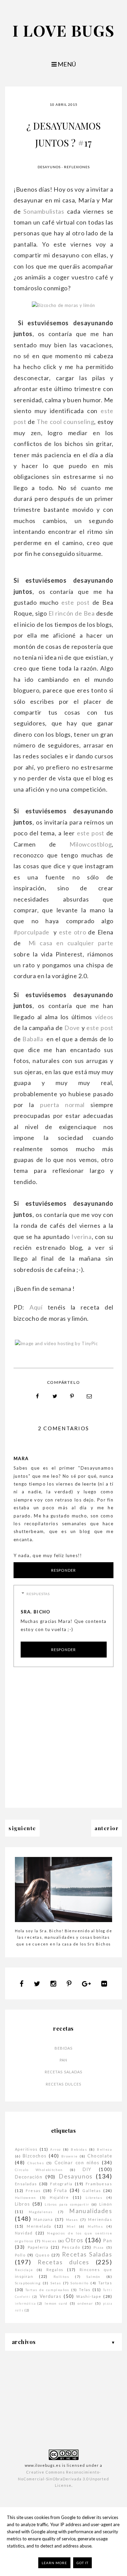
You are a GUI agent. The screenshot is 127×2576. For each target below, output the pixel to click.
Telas (85, 2290)
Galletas (92, 2191)
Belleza (104, 2149)
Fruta (61, 2190)
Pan (63, 2060)
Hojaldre (59, 2197)
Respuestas (38, 1594)
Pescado (71, 2247)
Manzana (43, 2219)
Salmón (93, 2277)
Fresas (33, 2191)
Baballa (34, 1039)
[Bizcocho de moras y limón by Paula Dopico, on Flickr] (63, 305)
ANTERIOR (107, 1828)
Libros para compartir (67, 2204)
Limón (106, 2204)
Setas (56, 2283)
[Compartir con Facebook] (38, 1396)
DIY (87, 2169)
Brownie (70, 2156)
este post (75, 602)
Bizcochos (35, 2156)
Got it (82, 2563)
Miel (71, 2226)
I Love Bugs (64, 30)
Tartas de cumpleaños (47, 2290)
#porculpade (33, 932)
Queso (42, 2255)
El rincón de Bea (71, 613)
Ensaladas (26, 2184)
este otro (72, 932)
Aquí (39, 1307)
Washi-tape (89, 2296)
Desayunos (49, 167)
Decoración (29, 2177)
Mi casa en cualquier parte (69, 943)
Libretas (94, 2197)
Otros (74, 2240)
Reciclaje (24, 2270)
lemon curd (56, 2303)
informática (25, 2303)
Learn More (54, 2563)
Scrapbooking (28, 2283)
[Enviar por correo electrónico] (89, 1396)
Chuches (36, 2163)
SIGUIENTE (22, 1828)
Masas (72, 2220)
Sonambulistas (44, 211)
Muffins (95, 2226)
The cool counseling (65, 422)
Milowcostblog (91, 844)
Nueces (49, 2241)
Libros (22, 2204)
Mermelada (39, 2226)
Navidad (24, 2233)
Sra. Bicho (36, 1612)
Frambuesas (99, 2184)
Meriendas (100, 2219)
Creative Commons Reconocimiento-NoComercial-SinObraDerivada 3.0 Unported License (63, 2479)
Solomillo (80, 2283)
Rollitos (61, 2277)
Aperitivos (26, 2149)
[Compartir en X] (55, 1396)
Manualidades (91, 2211)
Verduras (50, 2296)
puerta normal (62, 1105)
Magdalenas (41, 2212)
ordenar (85, 2303)
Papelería (38, 2247)
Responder (63, 1570)
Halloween (26, 2197)
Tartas (105, 2283)
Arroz (56, 2149)
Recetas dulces (63, 2084)
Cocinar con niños (77, 2163)
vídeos (104, 1017)
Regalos (55, 2270)
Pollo (20, 2255)
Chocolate (100, 2156)
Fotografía (61, 2184)
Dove (72, 1028)
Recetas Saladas (64, 2072)
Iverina (82, 1237)
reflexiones (77, 167)
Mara (21, 1458)
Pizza (99, 2247)
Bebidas (64, 2048)
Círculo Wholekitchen (39, 2170)
